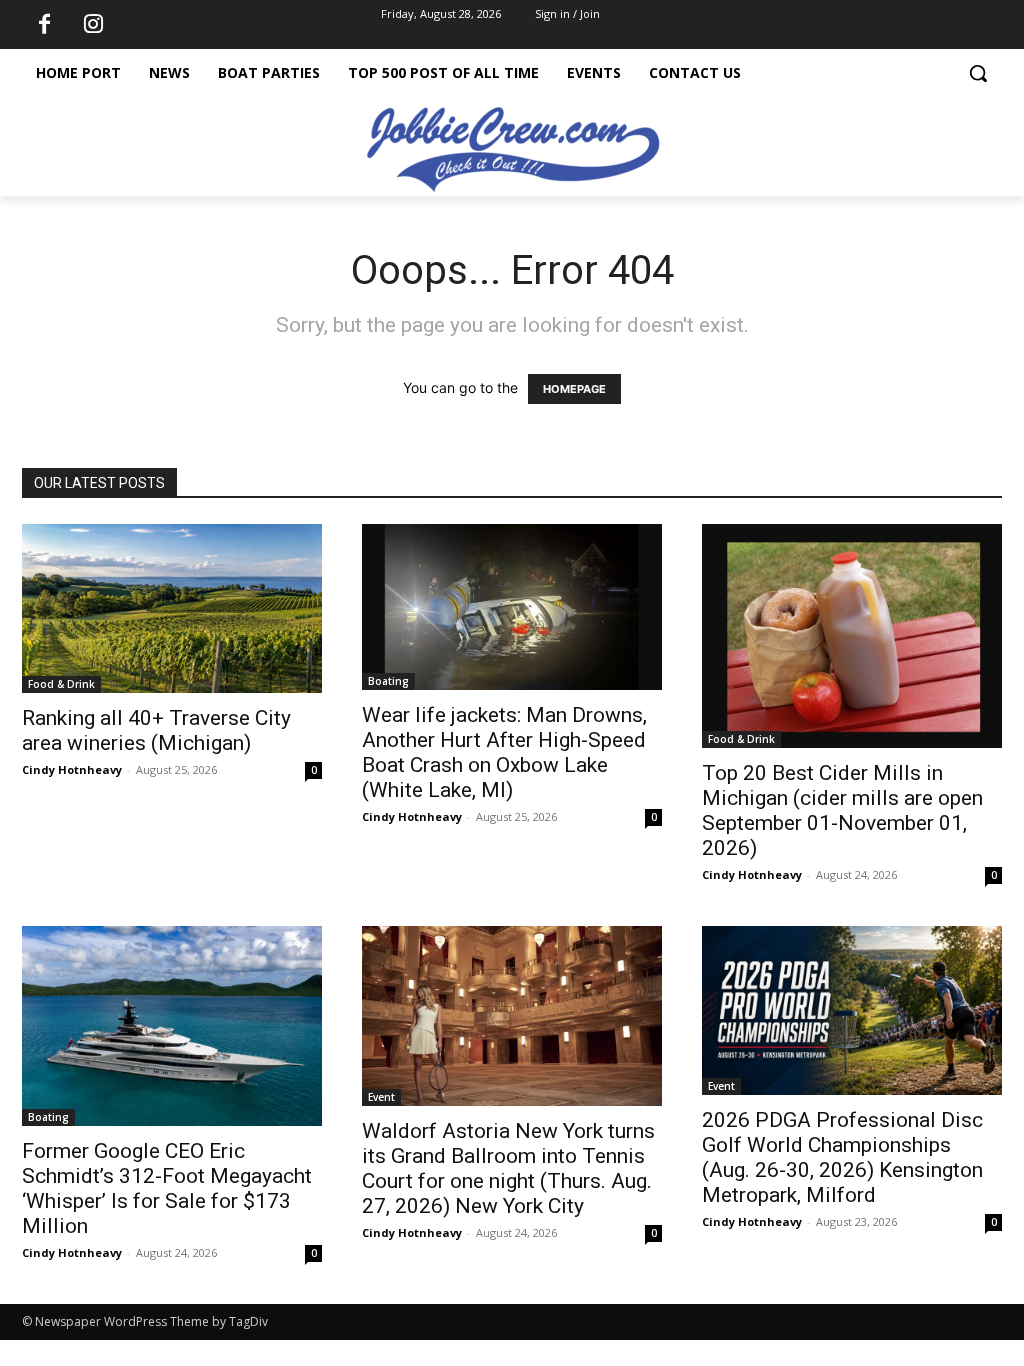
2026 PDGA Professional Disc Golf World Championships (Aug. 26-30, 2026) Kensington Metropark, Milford (842, 1157)
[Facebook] (44, 25)
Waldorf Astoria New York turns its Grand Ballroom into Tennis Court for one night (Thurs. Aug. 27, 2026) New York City (508, 1168)
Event (381, 1097)
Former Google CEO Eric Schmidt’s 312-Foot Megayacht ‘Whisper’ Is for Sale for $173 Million (167, 1188)
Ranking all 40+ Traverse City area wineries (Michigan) (156, 730)
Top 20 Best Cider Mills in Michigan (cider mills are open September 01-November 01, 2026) (842, 810)
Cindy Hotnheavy (72, 769)
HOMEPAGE (574, 389)
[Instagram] (93, 25)
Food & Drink (61, 684)
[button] (978, 73)
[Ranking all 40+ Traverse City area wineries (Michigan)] (172, 608)
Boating (388, 681)
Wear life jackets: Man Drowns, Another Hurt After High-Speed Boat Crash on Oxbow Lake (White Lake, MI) (504, 752)
